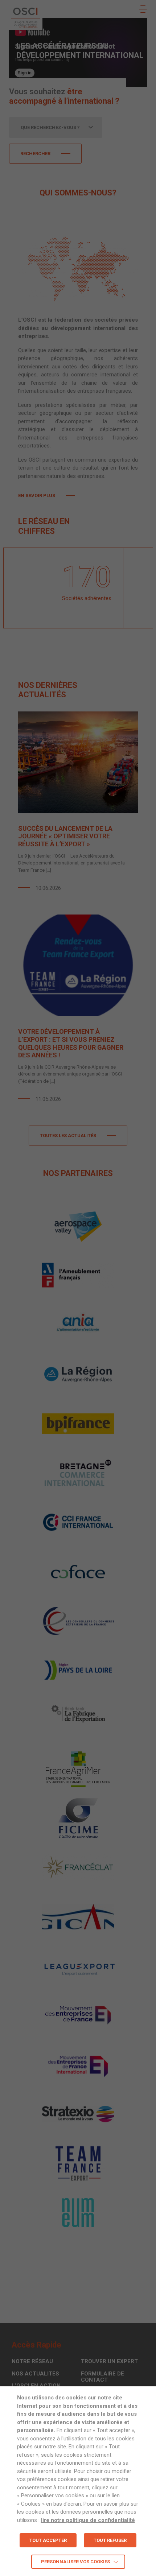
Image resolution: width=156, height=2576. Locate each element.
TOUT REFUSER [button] (110, 2540)
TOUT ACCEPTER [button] (48, 2540)
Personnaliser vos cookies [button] (75, 2562)
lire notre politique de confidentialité (88, 2520)
